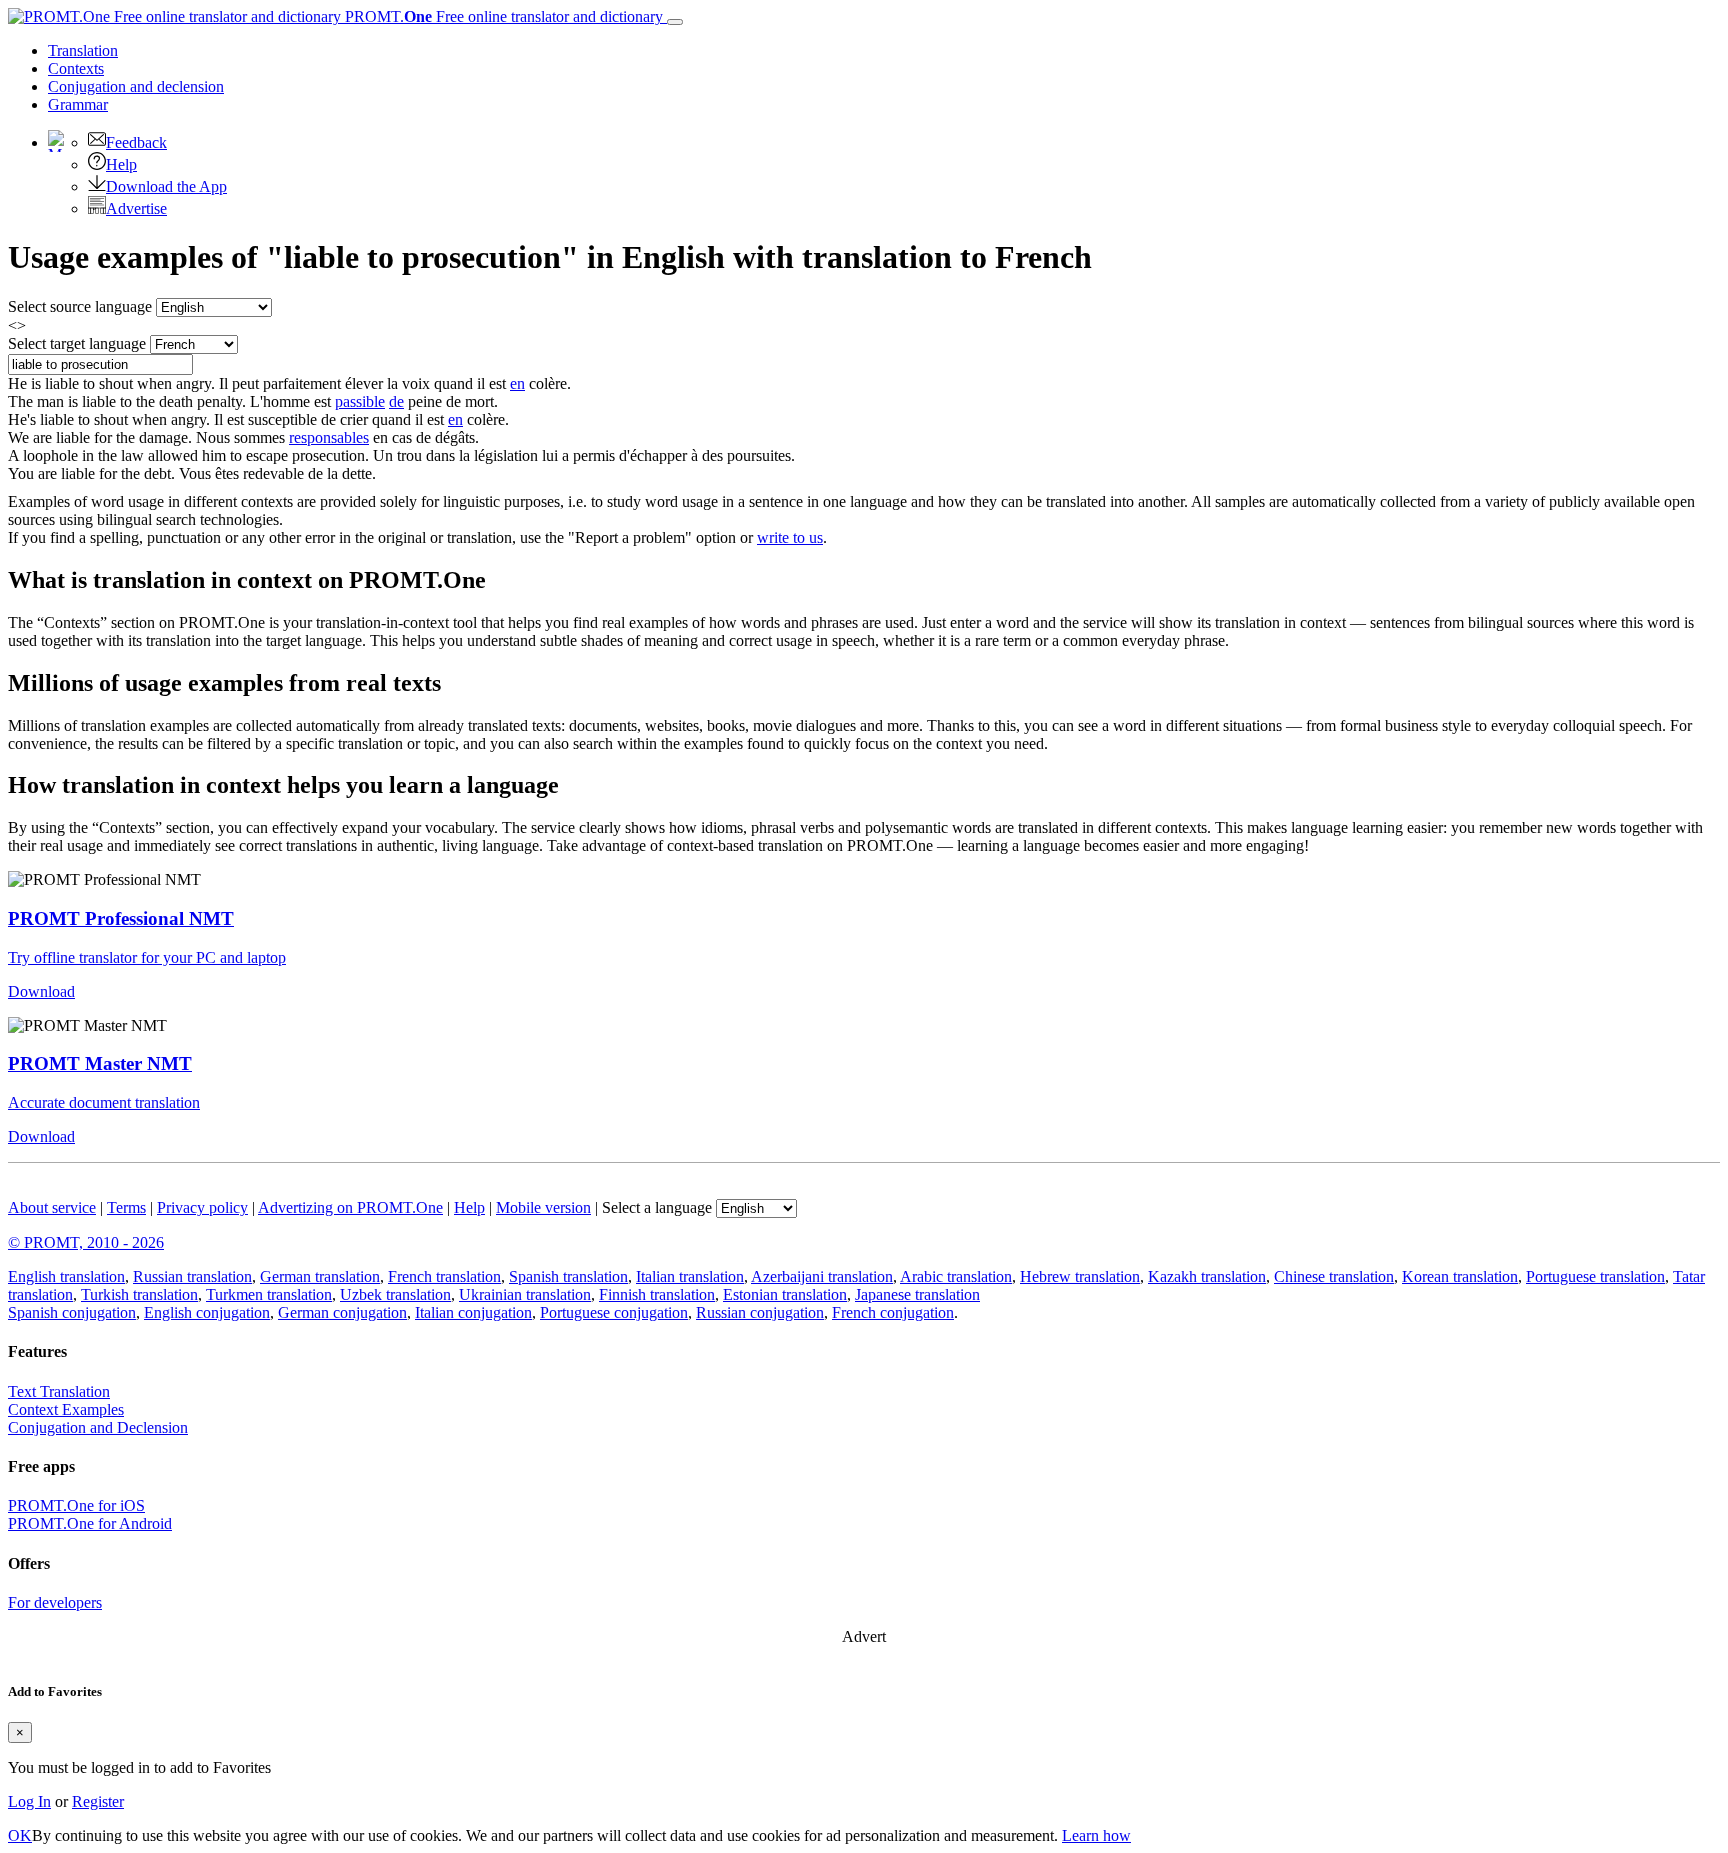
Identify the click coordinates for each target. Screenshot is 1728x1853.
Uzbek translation (395, 1294)
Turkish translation (139, 1294)
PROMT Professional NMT (121, 918)
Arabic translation (956, 1276)
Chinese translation (1334, 1276)
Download (41, 991)
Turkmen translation (269, 1294)
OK (20, 1835)
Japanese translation (917, 1294)
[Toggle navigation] (675, 22)
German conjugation (342, 1312)
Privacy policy (202, 1207)
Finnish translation (657, 1294)
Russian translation (192, 1276)
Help (121, 164)
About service (52, 1207)
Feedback (136, 142)
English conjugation (207, 1312)
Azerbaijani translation (822, 1276)
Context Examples (66, 1409)
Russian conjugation (760, 1312)
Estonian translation (785, 1294)
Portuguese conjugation (614, 1312)
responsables (329, 437)
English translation (66, 1276)
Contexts (76, 68)
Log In (29, 1801)
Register (98, 1801)
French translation (444, 1276)
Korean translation (1460, 1276)
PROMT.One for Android (90, 1523)
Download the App (166, 186)
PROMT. (502, 16)
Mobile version (543, 1207)
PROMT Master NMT (100, 1063)
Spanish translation (568, 1276)
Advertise (136, 208)
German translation (320, 1276)
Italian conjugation (473, 1312)
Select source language (80, 306)
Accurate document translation (104, 1102)
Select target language (77, 343)
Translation (83, 50)
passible (360, 401)
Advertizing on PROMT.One (350, 1207)
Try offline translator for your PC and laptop (147, 957)
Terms (126, 1207)
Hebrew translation (1080, 1276)
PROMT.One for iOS (76, 1505)
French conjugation (893, 1312)
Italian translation (690, 1276)
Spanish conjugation (72, 1312)
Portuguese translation (1595, 1276)
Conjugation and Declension (98, 1427)
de (396, 401)
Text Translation (59, 1391)
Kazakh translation (1207, 1276)
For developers (55, 1602)
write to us (790, 537)
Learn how (1096, 1835)
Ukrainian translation (525, 1294)
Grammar (78, 104)
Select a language (657, 1207)
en (517, 383)
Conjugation (136, 86)
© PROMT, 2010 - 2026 (86, 1242)
